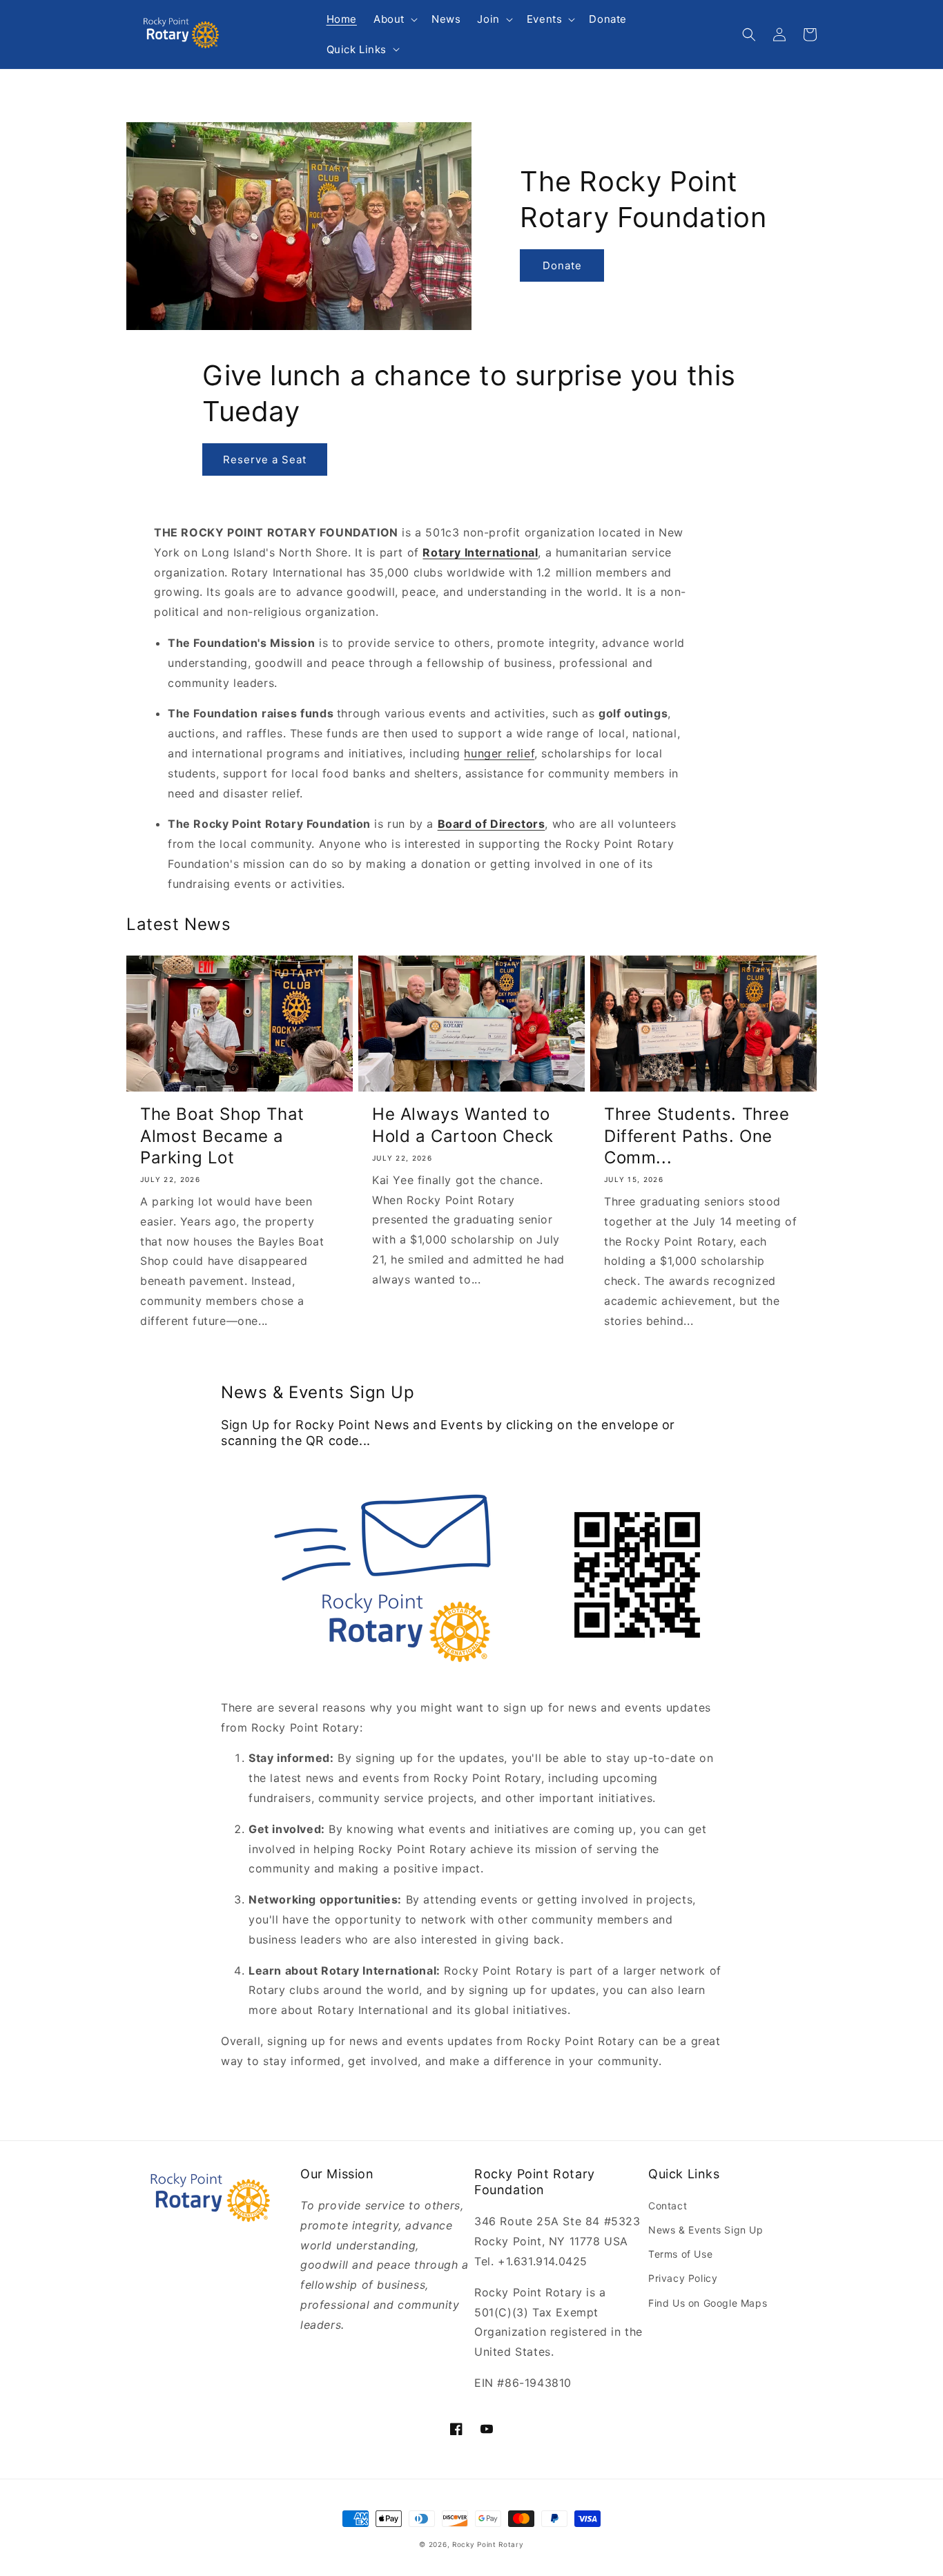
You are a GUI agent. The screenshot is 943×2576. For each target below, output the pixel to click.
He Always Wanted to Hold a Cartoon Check (463, 1125)
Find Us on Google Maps (708, 2303)
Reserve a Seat (265, 459)
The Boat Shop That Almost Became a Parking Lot (222, 1135)
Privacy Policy (683, 2278)
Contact (668, 2206)
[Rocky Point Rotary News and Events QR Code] (637, 1656)
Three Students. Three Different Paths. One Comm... (697, 1135)
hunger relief (499, 753)
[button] (394, 19)
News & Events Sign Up (706, 2230)
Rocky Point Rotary (488, 2544)
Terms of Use (680, 2254)
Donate (562, 265)
